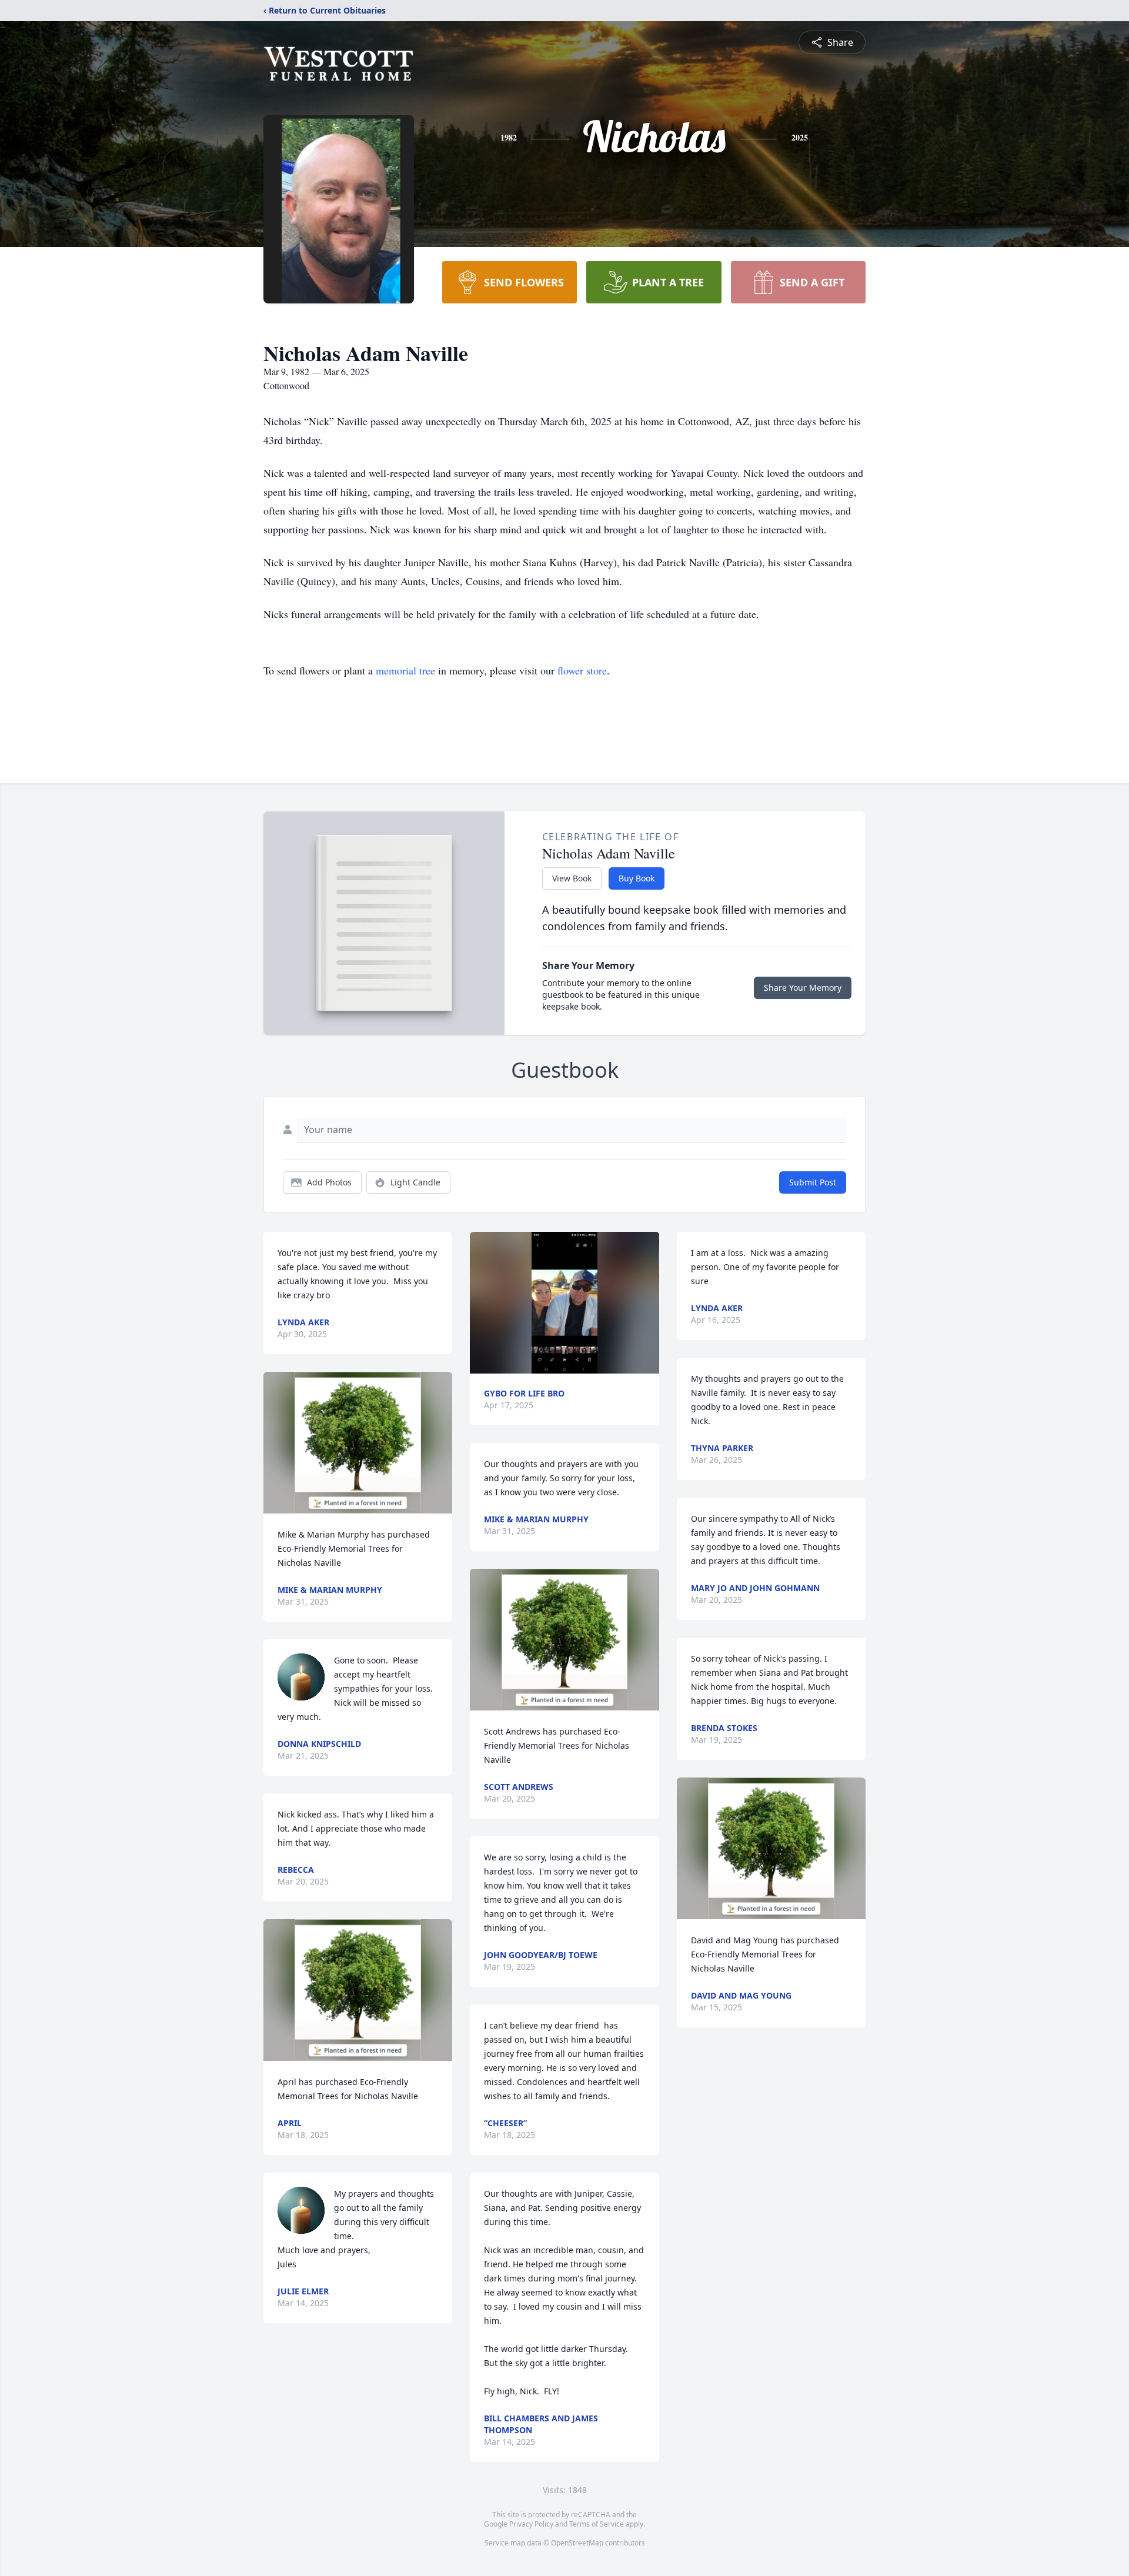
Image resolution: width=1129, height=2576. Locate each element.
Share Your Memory (803, 988)
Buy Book (637, 878)
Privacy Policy (531, 2524)
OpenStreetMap (577, 2543)
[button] (358, 1443)
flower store (582, 670)
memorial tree (405, 670)
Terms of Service (597, 2524)
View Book (572, 878)
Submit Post (813, 1182)
